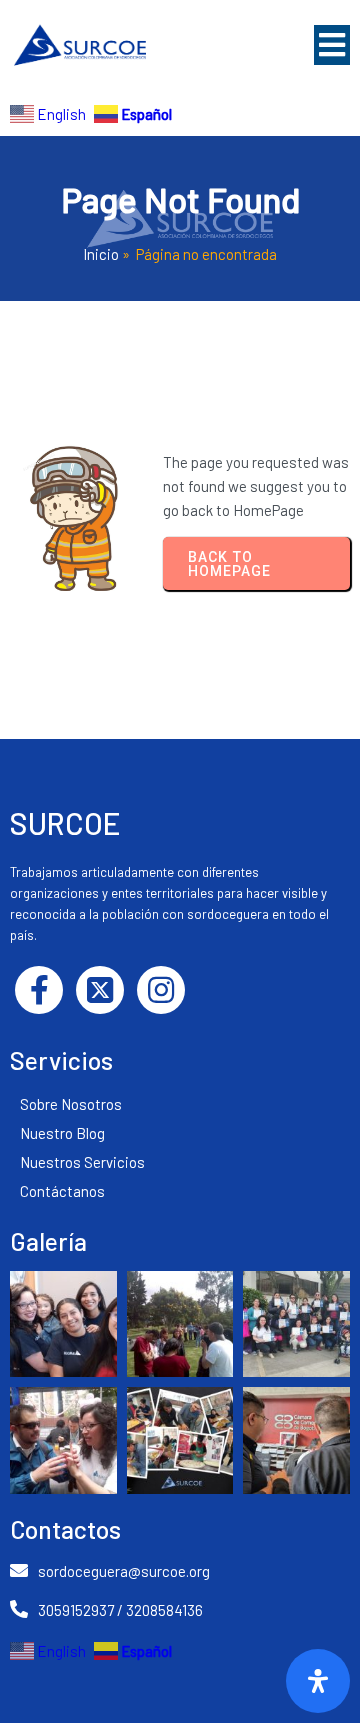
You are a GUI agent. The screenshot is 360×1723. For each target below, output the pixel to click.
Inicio (101, 254)
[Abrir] (318, 1681)
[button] (332, 45)
